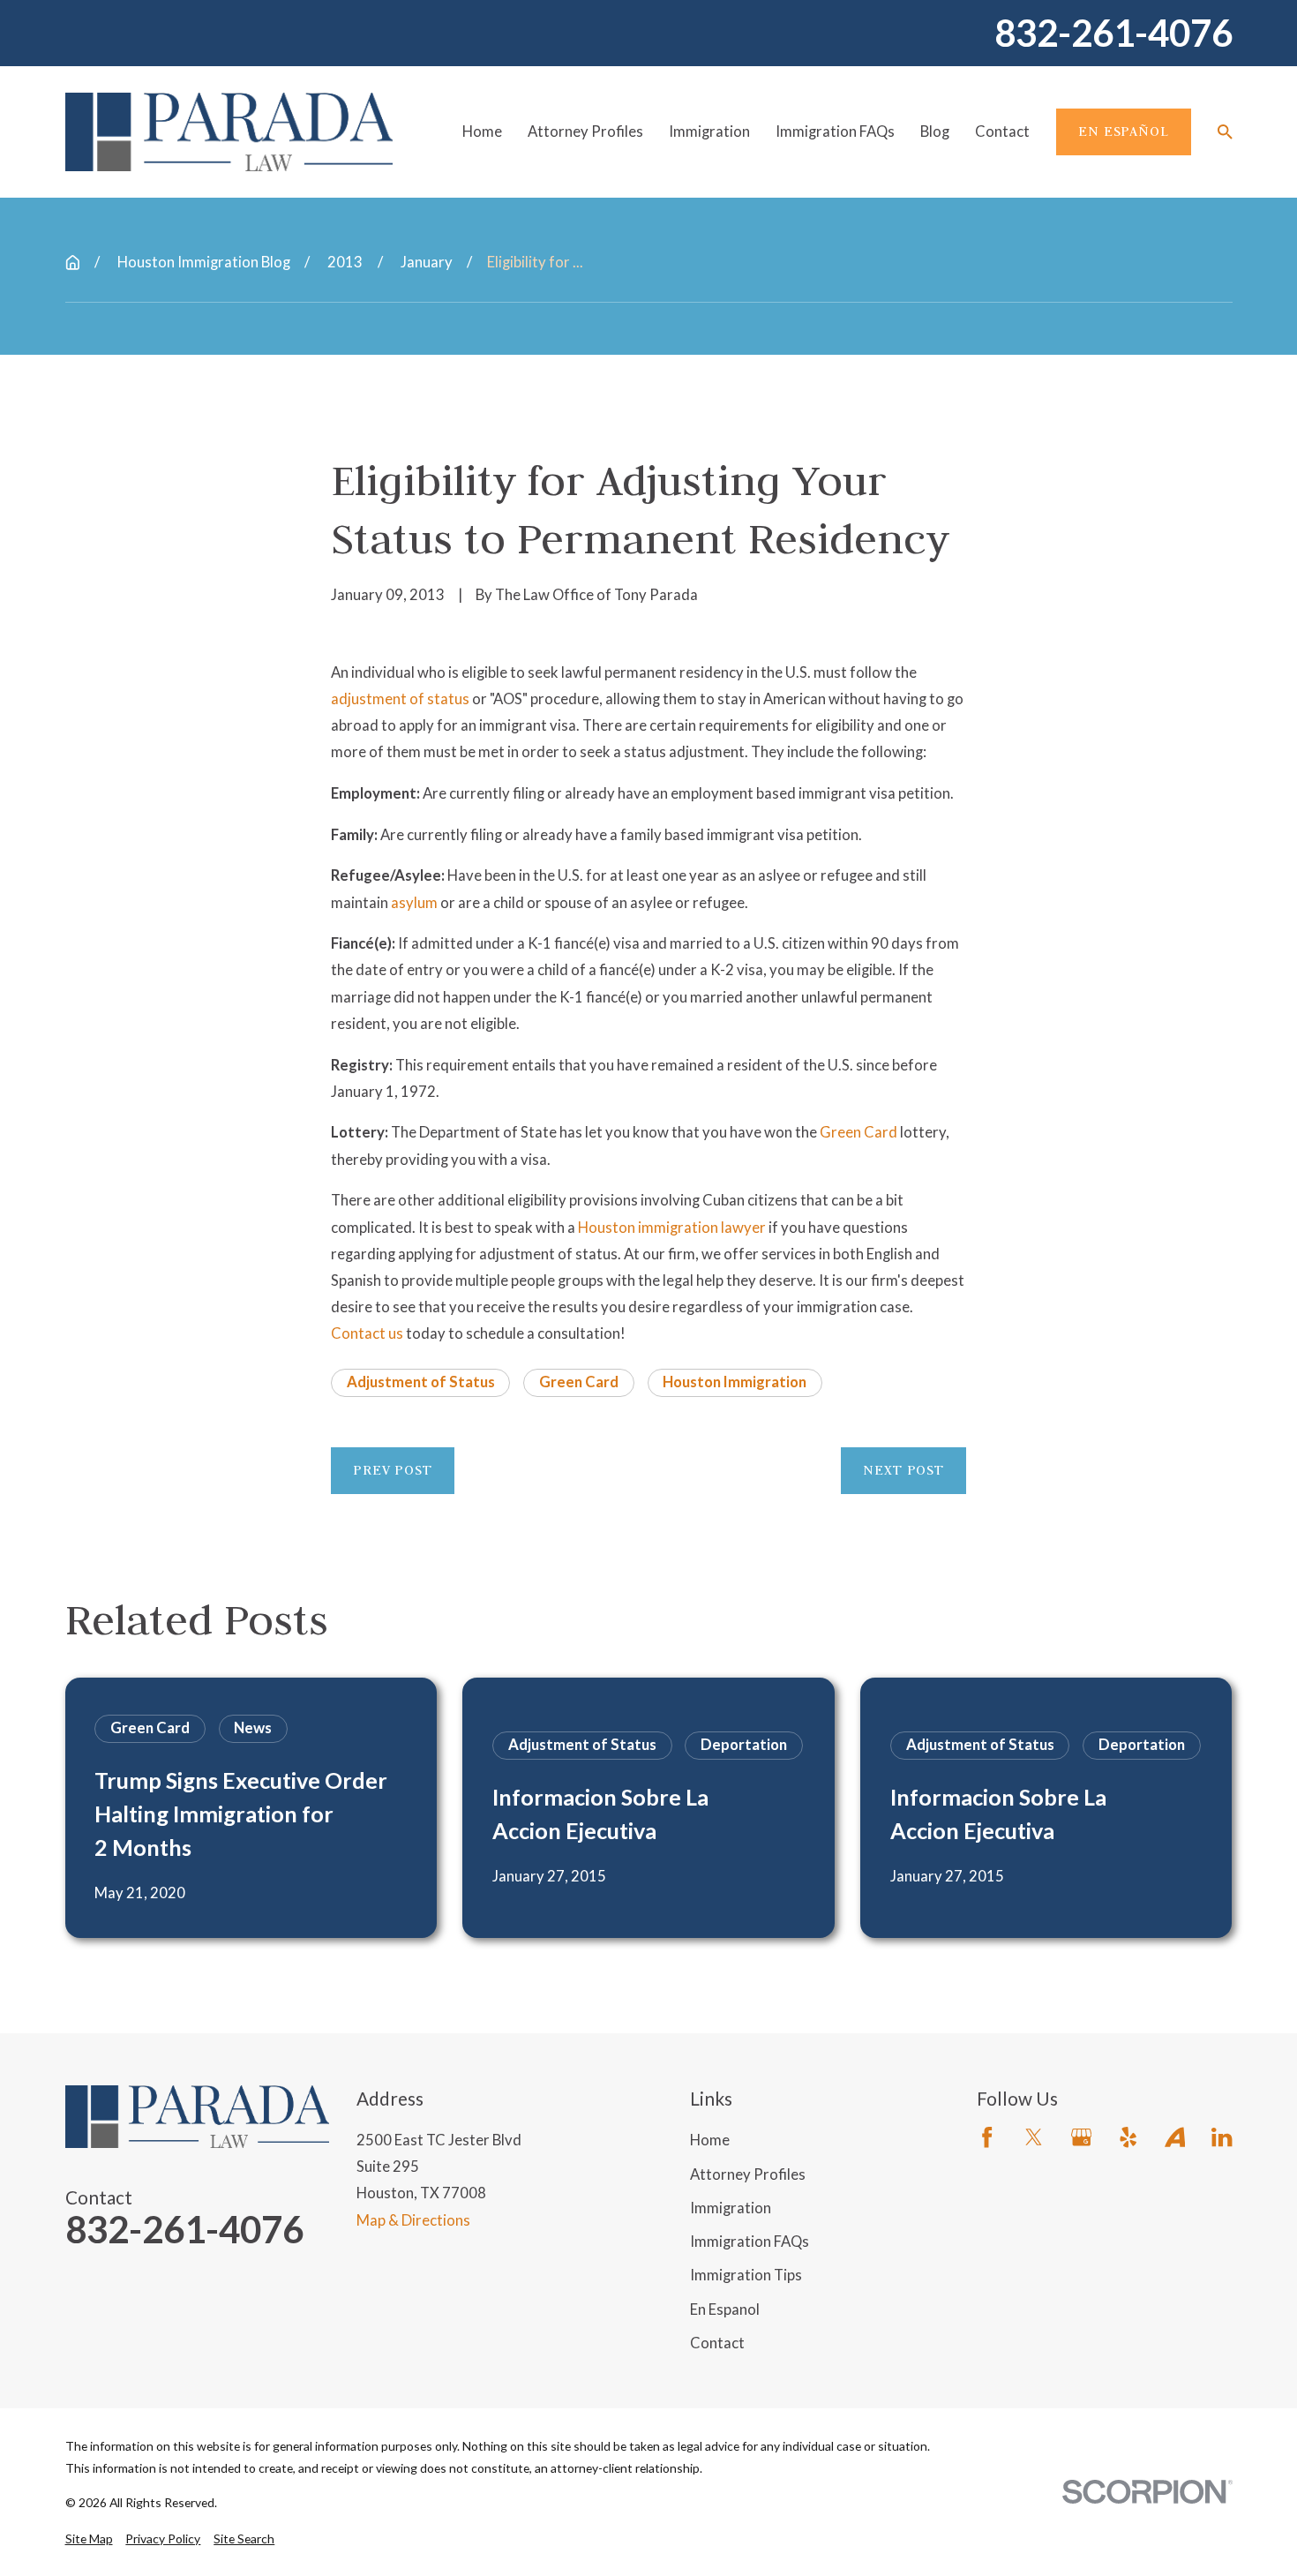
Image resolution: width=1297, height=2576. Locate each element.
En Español (1123, 131)
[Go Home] (73, 263)
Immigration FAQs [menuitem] (835, 131)
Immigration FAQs (750, 2241)
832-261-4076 (1113, 34)
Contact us (367, 1333)
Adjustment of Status (421, 1382)
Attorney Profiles (748, 2174)
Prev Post (393, 1470)
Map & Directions (413, 2220)
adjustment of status (400, 698)
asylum (414, 902)
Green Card (858, 1132)
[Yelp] (1128, 2137)
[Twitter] (1034, 2137)
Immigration (731, 2208)
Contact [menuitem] (1002, 131)
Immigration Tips (746, 2275)
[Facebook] (987, 2137)
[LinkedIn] (1222, 2137)
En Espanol (725, 2309)
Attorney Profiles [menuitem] (585, 131)
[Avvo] (1175, 2137)
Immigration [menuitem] (709, 131)
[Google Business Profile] (1081, 2137)
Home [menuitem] (482, 131)
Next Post (903, 1470)
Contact (717, 2343)
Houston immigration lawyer (672, 1227)
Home (710, 2140)
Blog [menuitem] (935, 131)
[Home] (229, 131)
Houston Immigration (735, 1382)
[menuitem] (89, 2538)
